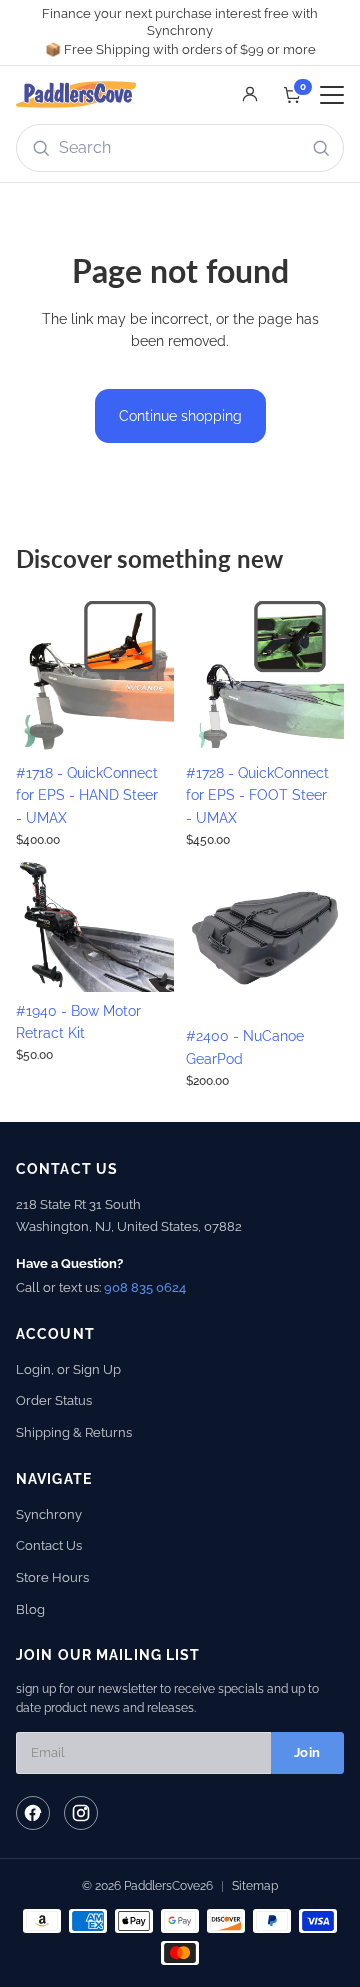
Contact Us (49, 1545)
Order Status (54, 1400)
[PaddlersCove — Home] (76, 95)
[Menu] (332, 95)
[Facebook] (33, 1813)
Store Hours (52, 1577)
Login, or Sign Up (68, 1369)
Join (307, 1752)
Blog (30, 1609)
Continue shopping (180, 416)
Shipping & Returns (74, 1432)
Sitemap (255, 1886)
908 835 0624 (145, 1287)
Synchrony (49, 1514)
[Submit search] (321, 148)
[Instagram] (81, 1813)
